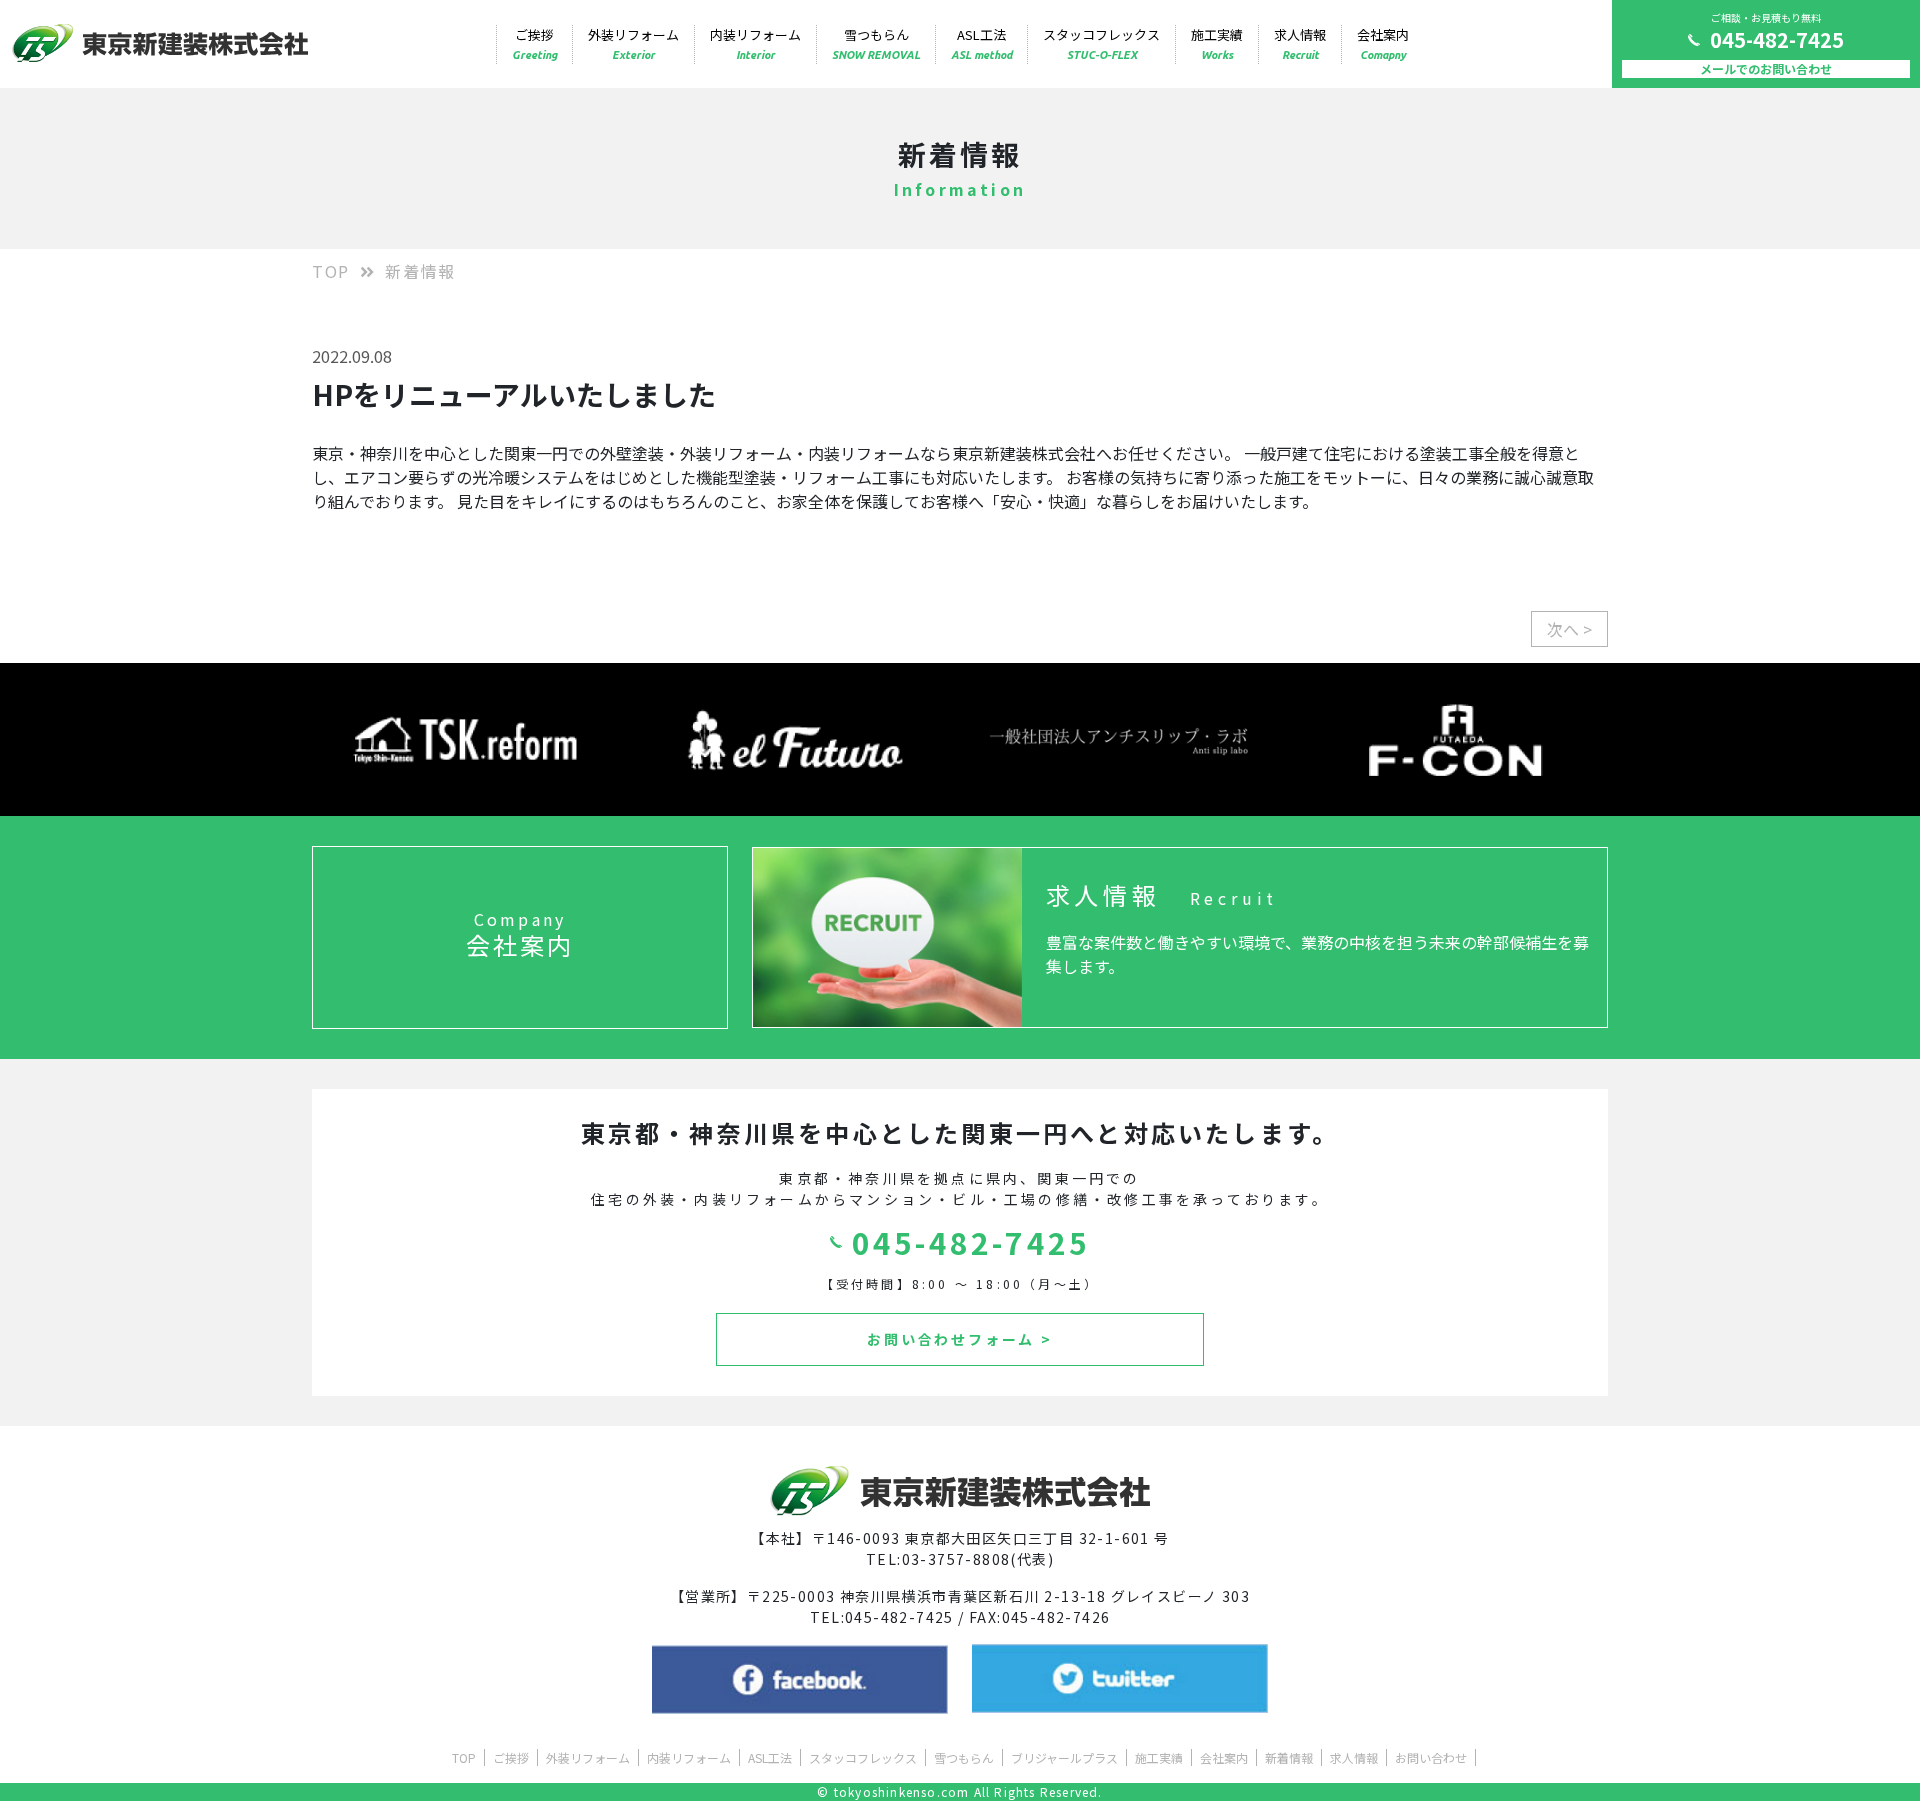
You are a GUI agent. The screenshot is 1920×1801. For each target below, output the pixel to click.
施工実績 (1217, 43)
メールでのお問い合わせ (1766, 68)
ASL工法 (981, 43)
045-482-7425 (1777, 39)
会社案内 (1383, 43)
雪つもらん (876, 43)
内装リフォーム (755, 43)
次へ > (1569, 629)
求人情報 (1300, 43)
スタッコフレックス (1101, 43)
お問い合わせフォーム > (960, 1339)
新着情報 (1289, 1757)
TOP (331, 271)
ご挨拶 (534, 43)
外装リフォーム (633, 43)
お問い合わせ (1431, 1757)
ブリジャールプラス (1064, 1757)
